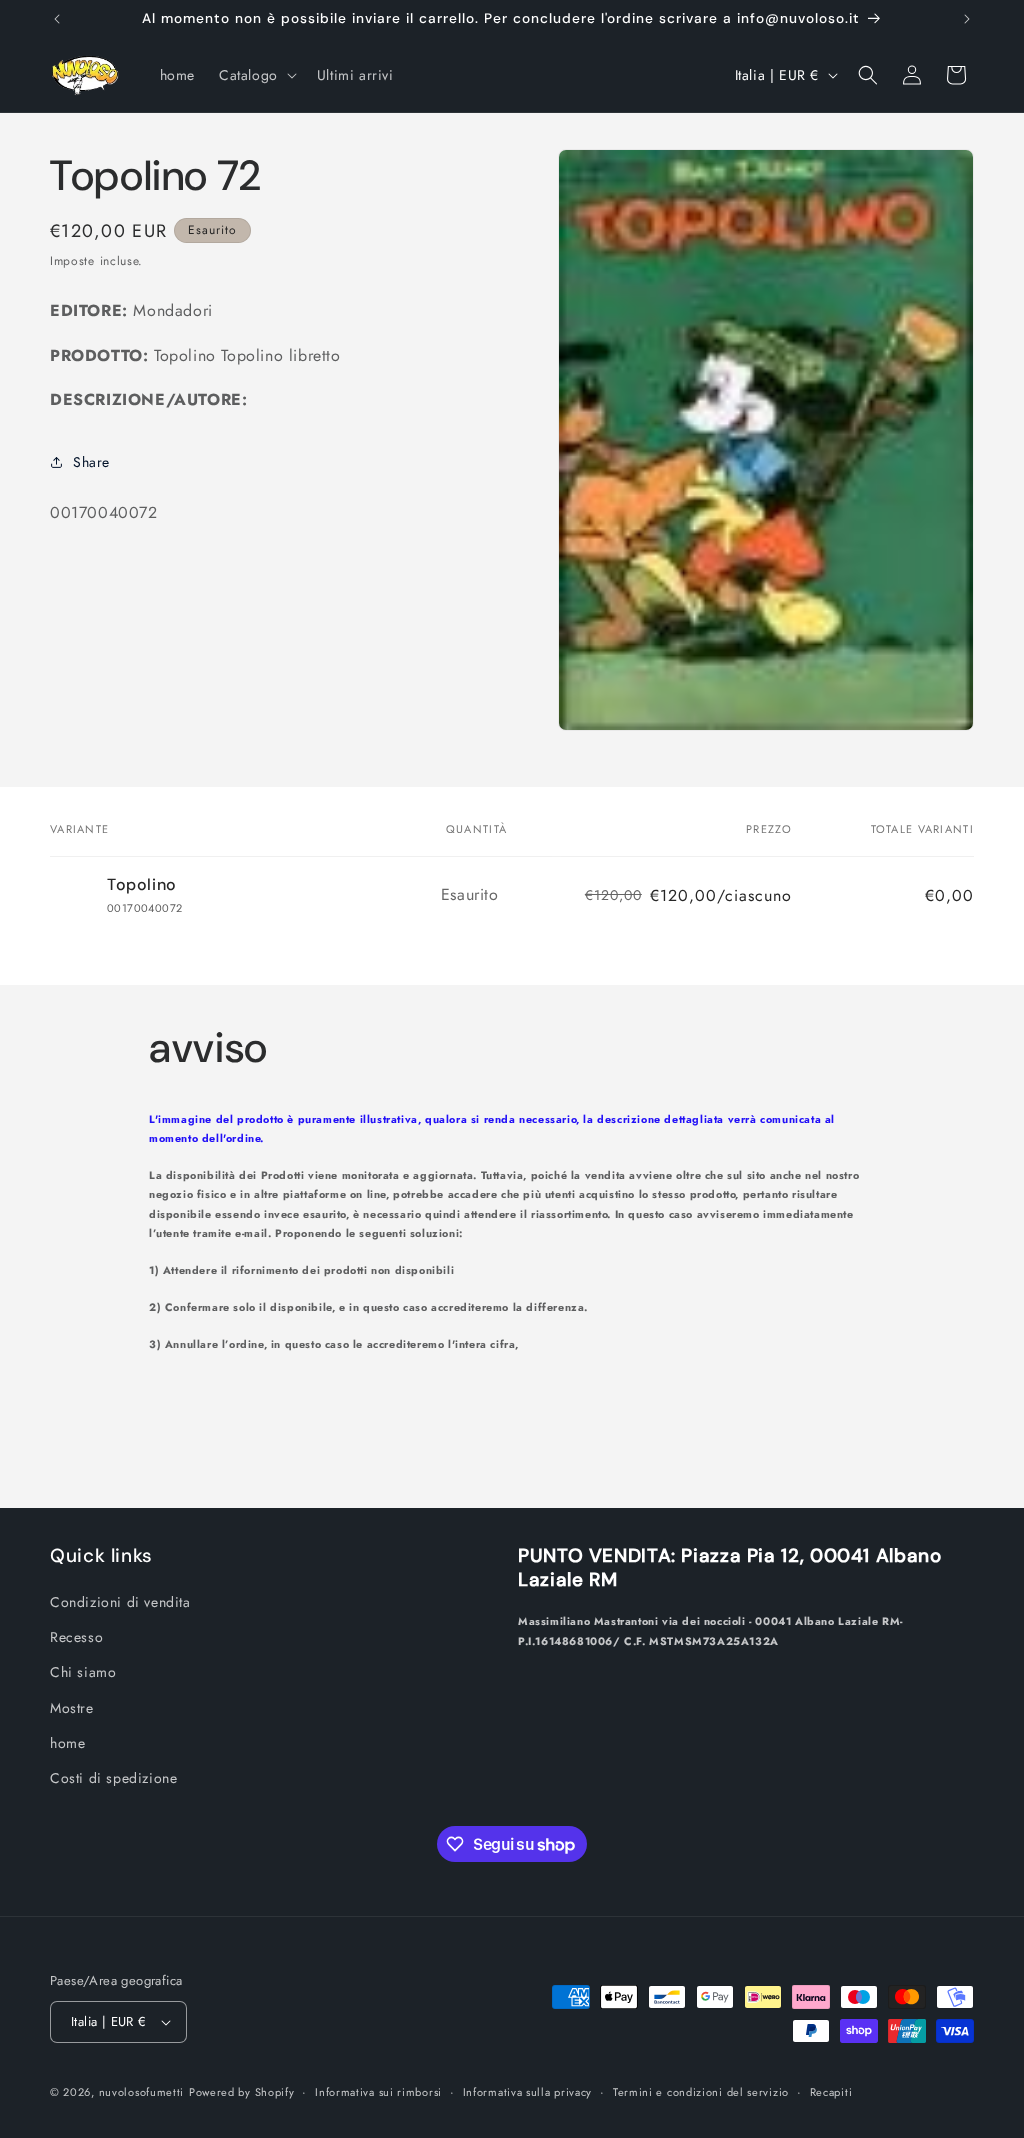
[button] (256, 75)
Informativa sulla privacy (528, 2092)
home (67, 1743)
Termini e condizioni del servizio (701, 2092)
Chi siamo (83, 1672)
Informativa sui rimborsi (378, 2092)
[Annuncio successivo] (967, 19)
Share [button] (91, 462)
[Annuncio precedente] (57, 19)
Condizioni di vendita (120, 1602)
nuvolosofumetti (142, 2092)
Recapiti (831, 2092)
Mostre (72, 1708)
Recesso (76, 1637)
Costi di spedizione (113, 1778)
